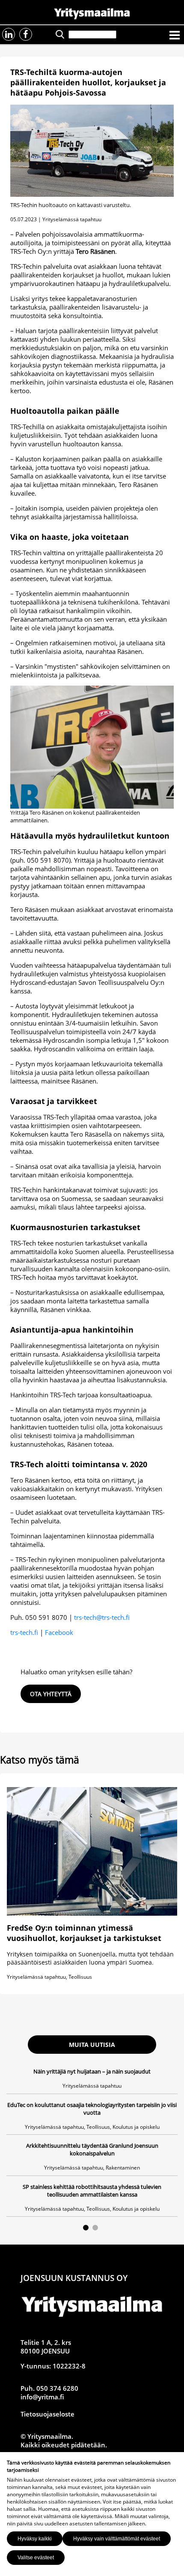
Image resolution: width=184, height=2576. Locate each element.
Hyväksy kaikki (35, 2539)
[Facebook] (26, 34)
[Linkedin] (9, 34)
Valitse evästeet (36, 2558)
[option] (92, 2142)
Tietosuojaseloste (47, 2414)
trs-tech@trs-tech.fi (102, 1617)
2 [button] (95, 2228)
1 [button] (86, 2228)
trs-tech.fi (24, 1632)
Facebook (59, 1632)
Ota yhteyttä (51, 1694)
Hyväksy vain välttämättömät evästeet (117, 2539)
